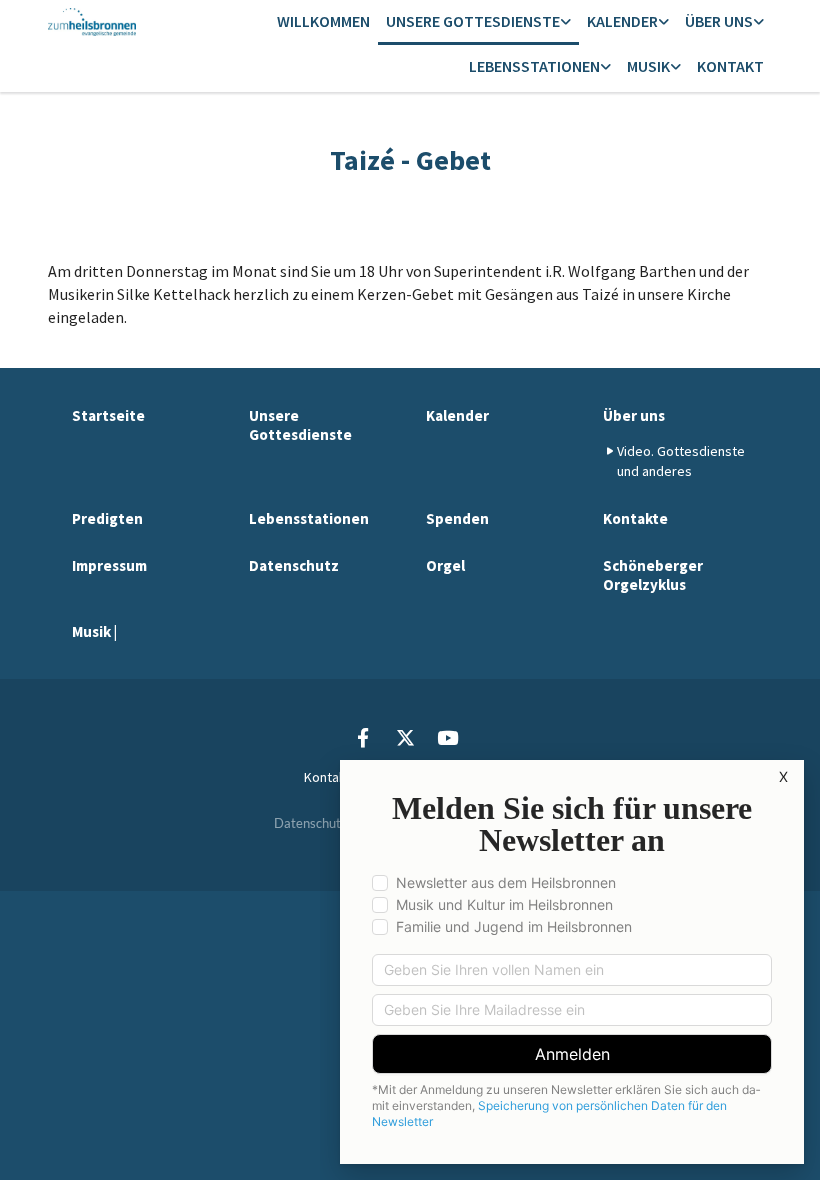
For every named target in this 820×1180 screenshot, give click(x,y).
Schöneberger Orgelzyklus (653, 575)
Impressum (109, 565)
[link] (478, 22)
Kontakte (635, 518)
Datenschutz (294, 565)
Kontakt (730, 66)
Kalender (622, 21)
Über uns (719, 21)
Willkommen (323, 21)
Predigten (107, 518)
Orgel (445, 565)
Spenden (457, 518)
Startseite (108, 415)
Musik (648, 66)
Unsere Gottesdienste (473, 21)
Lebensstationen (534, 66)
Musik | (94, 631)
